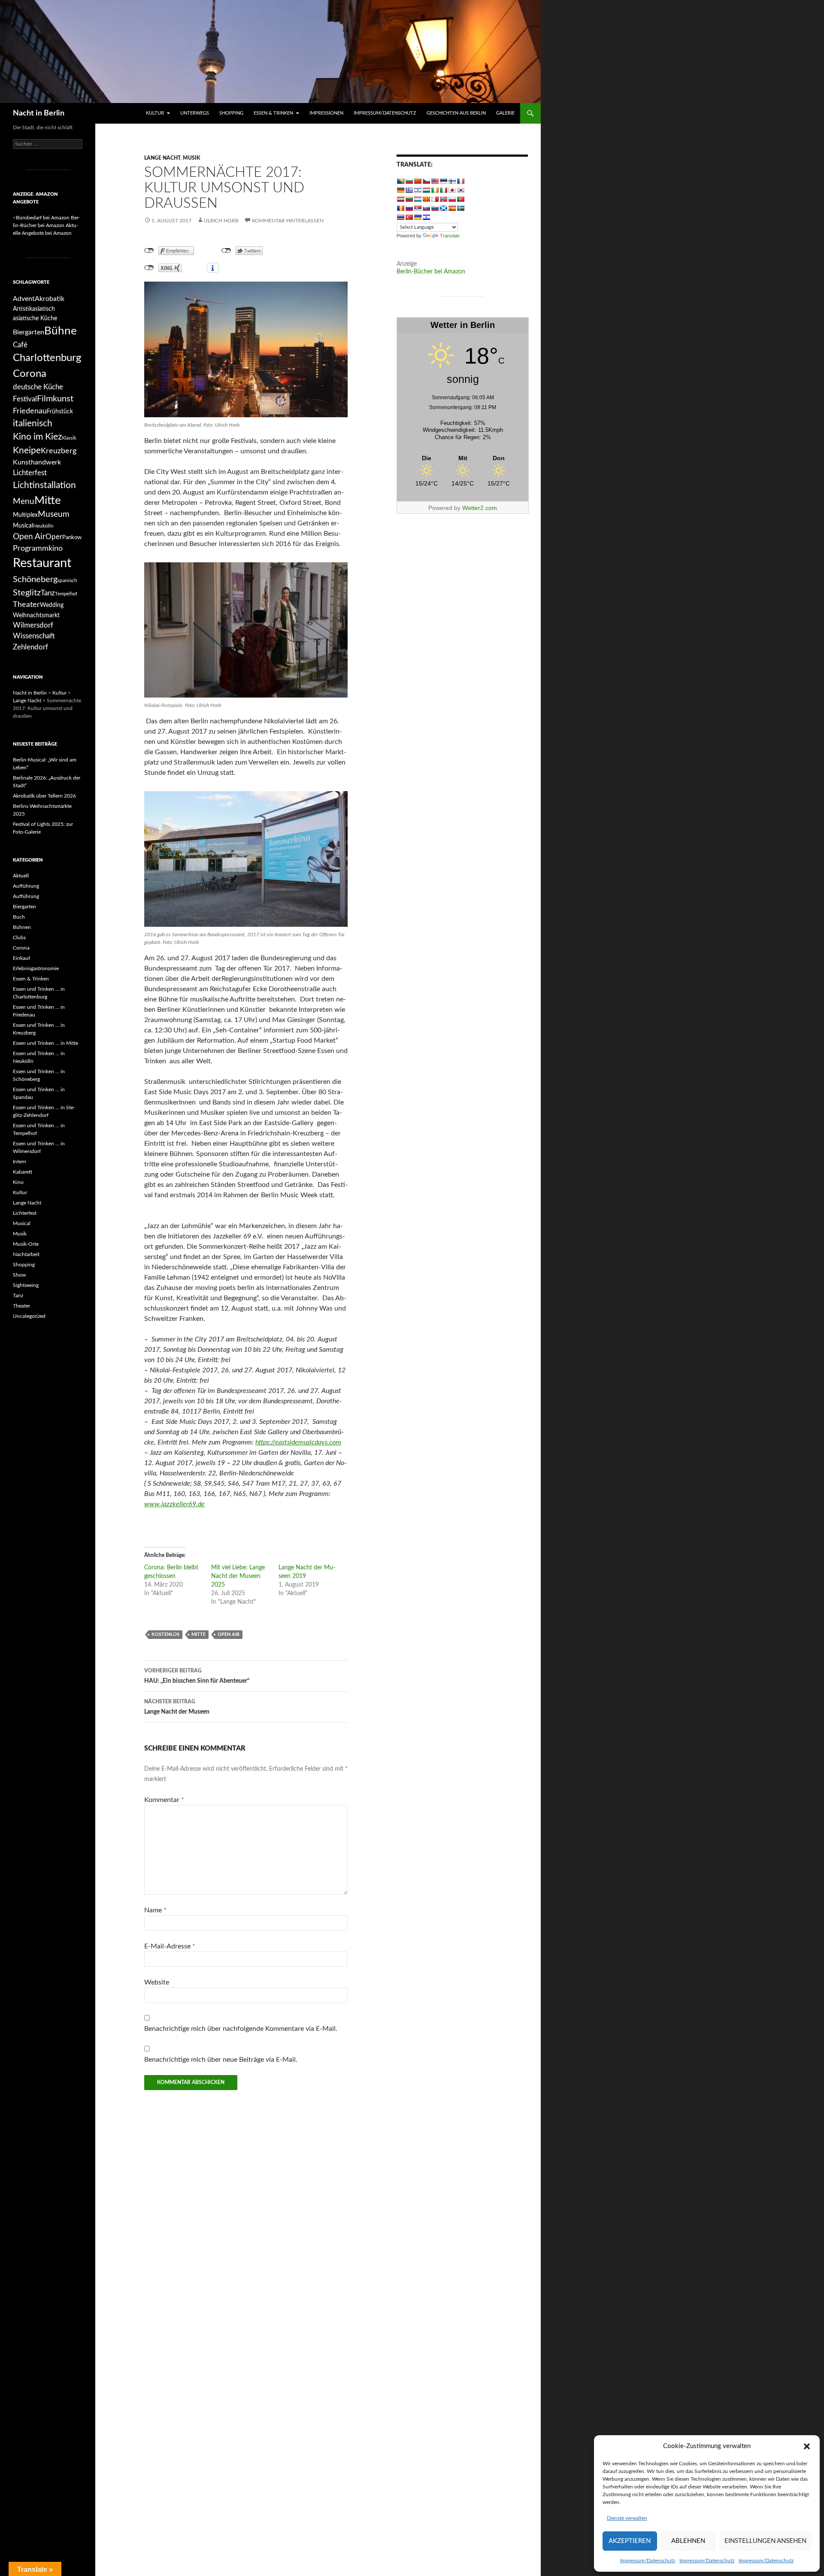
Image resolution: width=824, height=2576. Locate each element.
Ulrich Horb (221, 221)
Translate (450, 236)
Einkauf (21, 958)
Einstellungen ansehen (765, 2541)
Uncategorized (29, 1316)
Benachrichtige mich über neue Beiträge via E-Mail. (221, 2060)
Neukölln (43, 526)
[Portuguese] (460, 199)
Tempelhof (66, 594)
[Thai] (400, 217)
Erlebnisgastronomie (36, 968)
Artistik (23, 309)
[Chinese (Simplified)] (418, 181)
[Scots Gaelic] (443, 208)
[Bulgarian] (409, 181)
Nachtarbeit (26, 1254)
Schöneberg (35, 580)
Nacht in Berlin (39, 113)
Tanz (48, 593)
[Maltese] (435, 199)
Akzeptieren (630, 2541)
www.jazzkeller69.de (174, 1504)
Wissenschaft (34, 636)
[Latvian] (400, 199)
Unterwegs (195, 113)
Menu (24, 501)
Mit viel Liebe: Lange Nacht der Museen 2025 (238, 1576)
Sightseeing (26, 1285)
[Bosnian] (400, 181)
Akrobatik (50, 299)
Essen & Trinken (273, 113)
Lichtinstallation (44, 485)
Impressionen (326, 113)
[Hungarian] (426, 190)
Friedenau (30, 411)
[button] (807, 2446)
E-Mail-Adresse (170, 1946)
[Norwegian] (443, 199)
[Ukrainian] (418, 217)
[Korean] (460, 190)
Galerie (505, 113)
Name (155, 1910)
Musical (23, 526)
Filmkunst (55, 399)
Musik (191, 158)
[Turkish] (409, 217)
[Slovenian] (435, 208)
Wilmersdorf (33, 625)
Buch (19, 917)
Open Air (229, 1634)
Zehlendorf (30, 647)
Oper (54, 537)
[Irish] (435, 190)
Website (157, 1982)
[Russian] (409, 208)
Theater (26, 605)
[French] (460, 181)
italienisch (33, 423)
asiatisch (44, 309)
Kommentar (164, 1800)
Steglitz (27, 593)
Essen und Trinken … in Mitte (45, 1043)
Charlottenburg (47, 358)
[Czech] (426, 181)
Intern (20, 1162)
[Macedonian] (426, 199)
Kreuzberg (59, 451)
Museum (54, 514)
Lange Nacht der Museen (177, 1707)
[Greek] (409, 190)
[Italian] (443, 190)
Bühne (61, 331)
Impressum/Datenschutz (648, 2561)
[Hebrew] (418, 190)
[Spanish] (452, 208)
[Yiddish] (426, 217)
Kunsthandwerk (37, 462)
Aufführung (26, 886)
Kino (18, 1182)
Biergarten (29, 332)
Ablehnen (688, 2541)
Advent (24, 299)
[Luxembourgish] (418, 199)
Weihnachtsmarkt (36, 615)
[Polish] (452, 199)
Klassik (69, 438)
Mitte (198, 1634)
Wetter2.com (480, 508)
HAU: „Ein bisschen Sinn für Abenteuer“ (197, 1676)
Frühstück (60, 411)
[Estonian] (443, 181)
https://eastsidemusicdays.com (298, 1442)
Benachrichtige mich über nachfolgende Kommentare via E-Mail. (241, 2029)
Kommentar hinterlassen (288, 221)
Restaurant (42, 563)
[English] (435, 181)
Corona (30, 374)
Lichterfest (30, 473)
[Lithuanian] (409, 199)
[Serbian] (418, 208)
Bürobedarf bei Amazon (43, 218)
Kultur (155, 113)
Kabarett (23, 1172)
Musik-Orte (26, 1244)
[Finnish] (452, 181)
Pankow (72, 537)
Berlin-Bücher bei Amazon (431, 272)
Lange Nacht (162, 158)
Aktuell (21, 876)
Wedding (52, 605)
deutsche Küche (38, 387)
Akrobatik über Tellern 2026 (44, 796)
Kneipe (27, 451)
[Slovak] (426, 208)
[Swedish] (460, 208)
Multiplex (25, 515)
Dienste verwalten (627, 2518)
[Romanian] (400, 208)
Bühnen (22, 927)
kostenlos (165, 1634)
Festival (25, 399)
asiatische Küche (35, 318)
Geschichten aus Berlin (456, 113)
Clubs (19, 938)
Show (19, 1275)
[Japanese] (452, 190)
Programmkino (38, 548)
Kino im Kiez (37, 437)
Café (20, 345)
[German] (400, 190)
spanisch (67, 580)
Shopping (231, 113)
